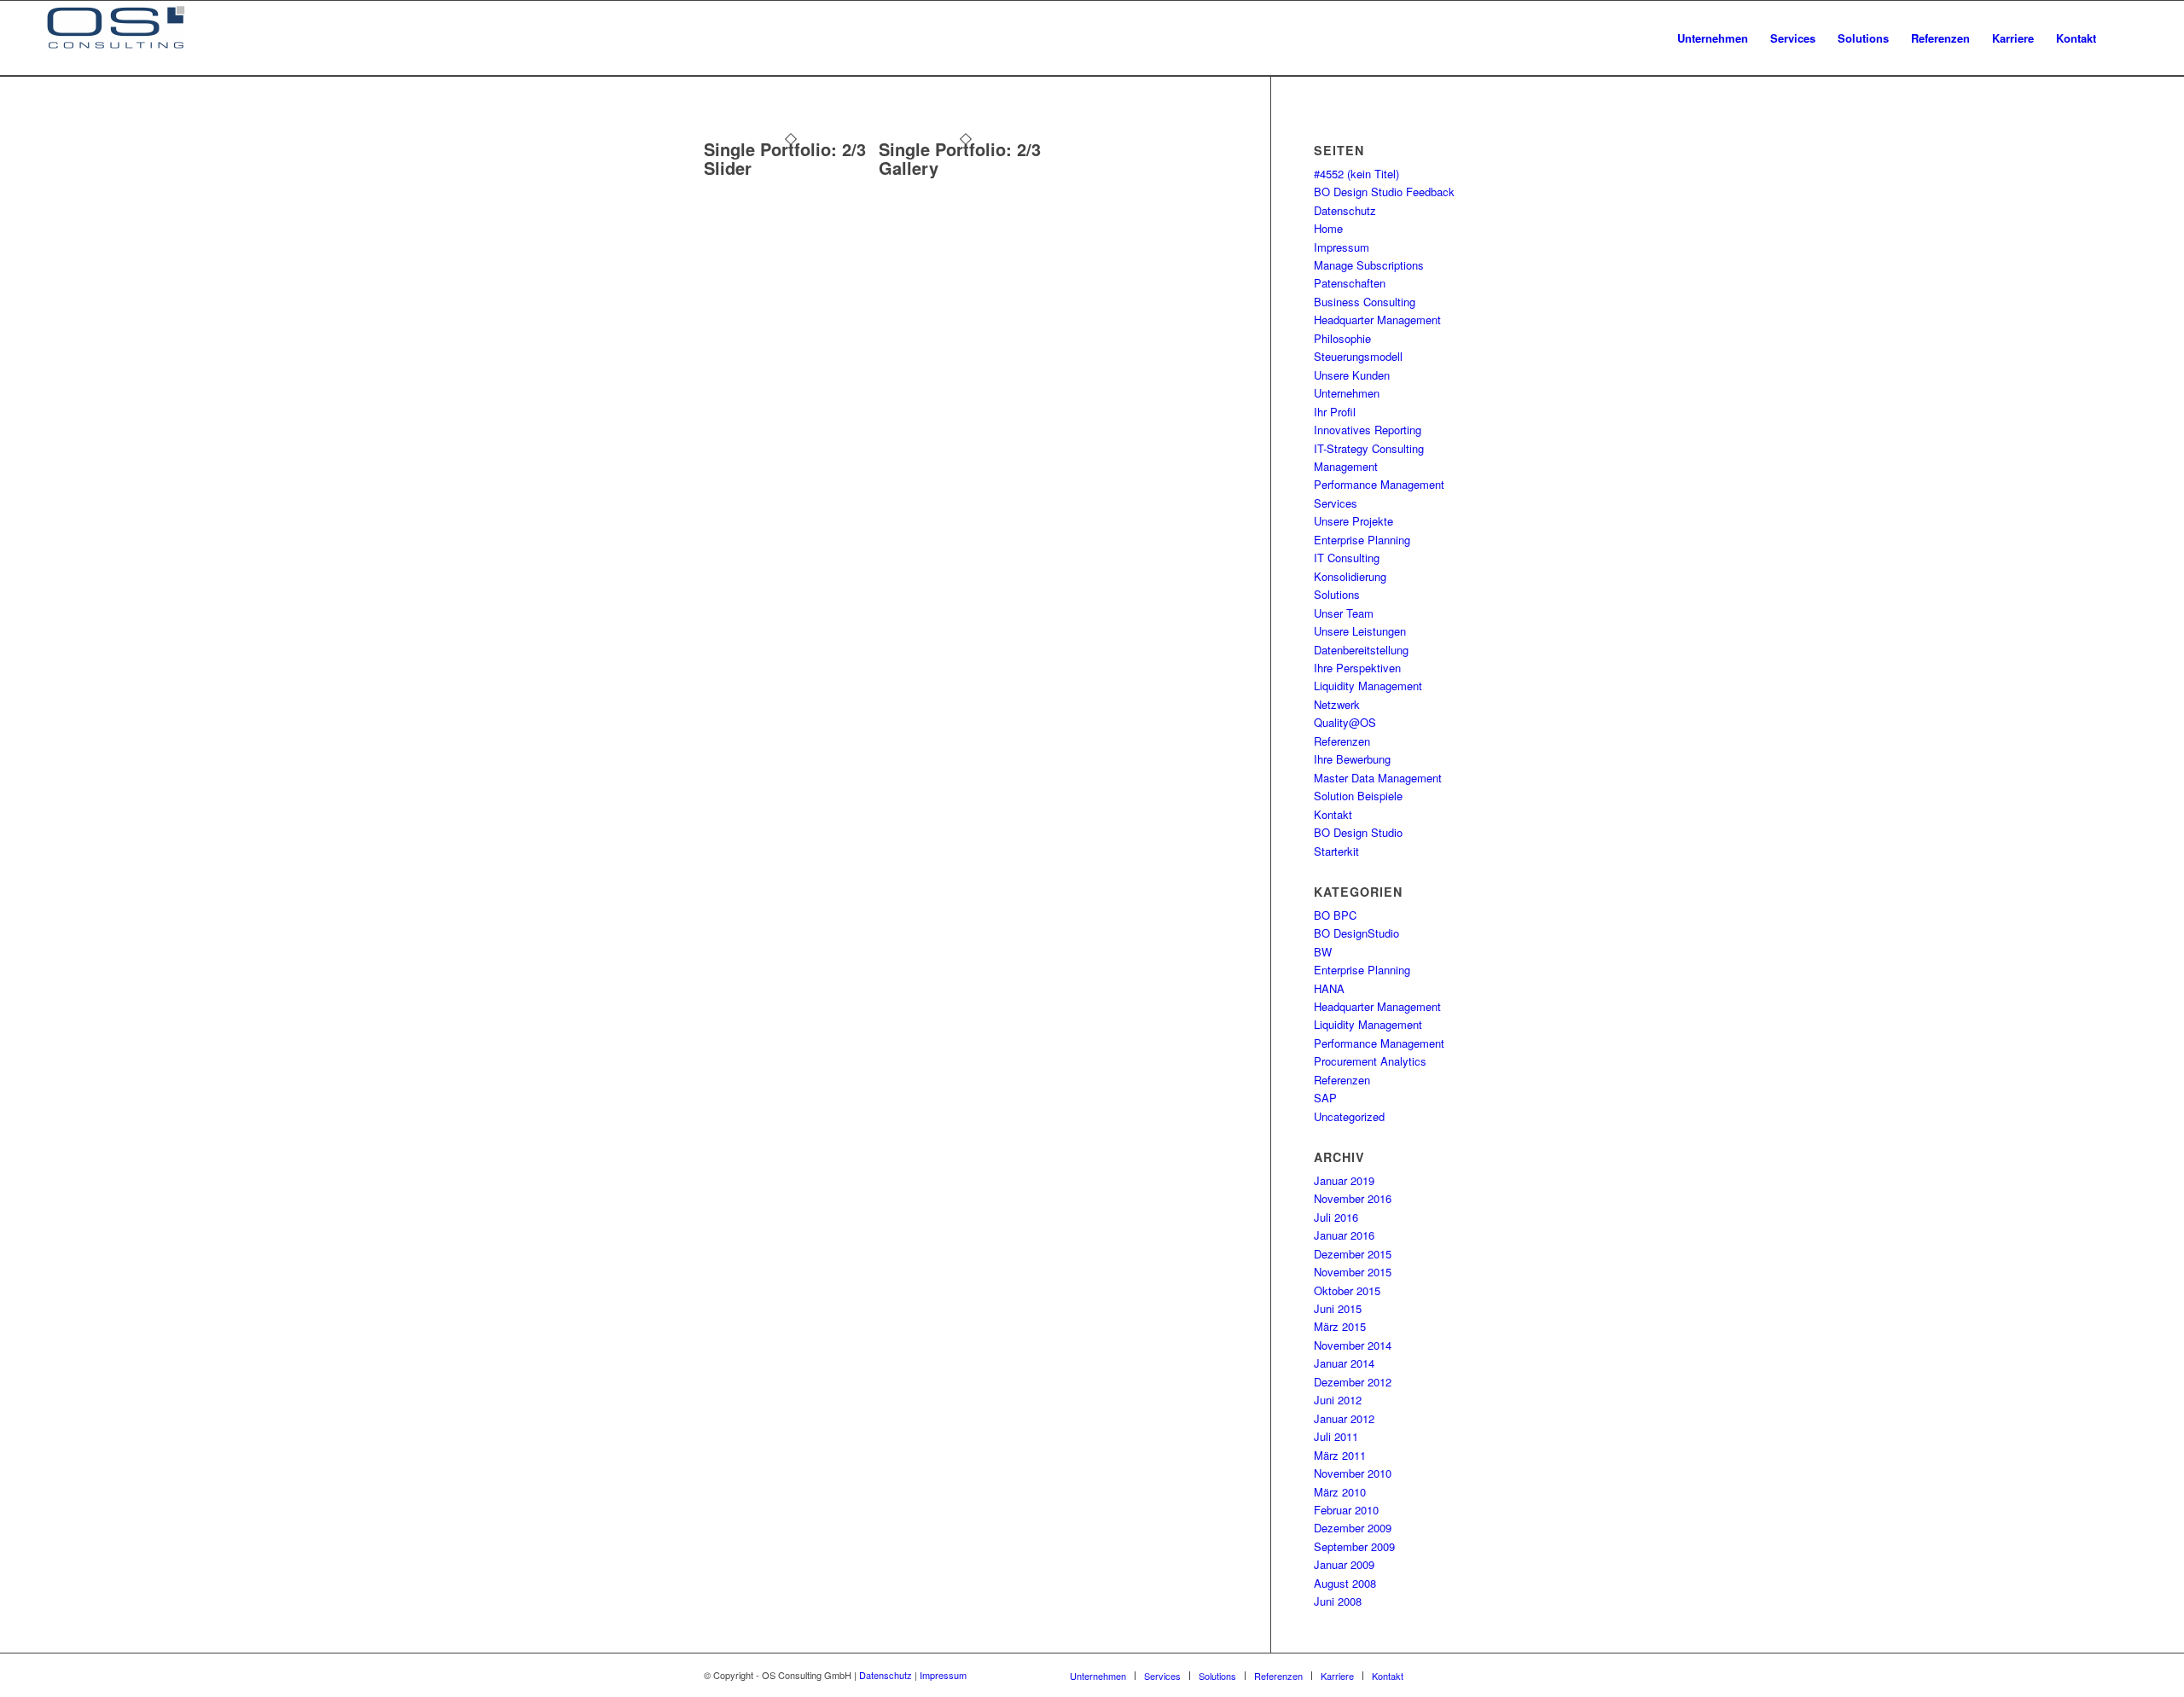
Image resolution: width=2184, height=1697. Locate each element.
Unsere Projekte (1353, 521)
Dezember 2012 (1353, 1382)
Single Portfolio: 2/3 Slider (785, 158)
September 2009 (1354, 1546)
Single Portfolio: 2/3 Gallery (960, 158)
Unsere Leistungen (1360, 631)
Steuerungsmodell (1358, 356)
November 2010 (1353, 1473)
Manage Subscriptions (1369, 265)
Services (1336, 503)
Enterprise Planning (1362, 540)
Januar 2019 (1344, 1180)
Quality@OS (1345, 722)
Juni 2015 (1338, 1308)
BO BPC (1335, 915)
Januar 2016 (1344, 1235)
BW (1323, 952)
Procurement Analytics (1370, 1061)
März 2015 (1340, 1326)
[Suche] (2124, 38)
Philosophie (1342, 338)
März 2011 (1340, 1455)
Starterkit (1336, 851)
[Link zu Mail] (1467, 1675)
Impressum (1342, 247)
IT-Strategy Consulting (1369, 448)
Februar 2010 (1346, 1510)
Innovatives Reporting (1368, 430)
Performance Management (1379, 484)
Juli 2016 (1336, 1217)
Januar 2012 (1344, 1418)
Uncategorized (1349, 1116)
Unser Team (1344, 613)
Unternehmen (1347, 393)
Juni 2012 (1338, 1400)
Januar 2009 (1344, 1564)
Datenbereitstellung (1361, 650)
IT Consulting (1347, 558)
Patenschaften (1350, 283)
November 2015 (1353, 1272)
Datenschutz (1345, 210)
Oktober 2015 (1347, 1290)
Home (1328, 228)
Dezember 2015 (1353, 1254)
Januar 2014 (1344, 1363)
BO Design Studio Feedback (1384, 192)
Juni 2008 (1338, 1601)
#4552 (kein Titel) (1356, 174)
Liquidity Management (1368, 686)
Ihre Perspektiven (1357, 668)
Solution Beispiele (1358, 796)
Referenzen (1342, 741)
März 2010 (1340, 1492)
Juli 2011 (1336, 1436)
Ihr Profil (1335, 412)
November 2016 (1353, 1198)
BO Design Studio (1358, 832)
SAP (1325, 1098)
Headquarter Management (1377, 320)
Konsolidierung (1350, 576)
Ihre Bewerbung (1352, 759)
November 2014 (1353, 1345)
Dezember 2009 (1353, 1528)
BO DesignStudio (1356, 933)
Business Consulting (1365, 302)
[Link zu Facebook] (1442, 1675)
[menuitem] (1713, 38)
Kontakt (1333, 814)
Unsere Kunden (1352, 375)
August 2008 (1345, 1583)
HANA (1329, 988)
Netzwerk (1337, 704)
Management (1346, 466)
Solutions (1337, 594)
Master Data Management (1378, 778)
